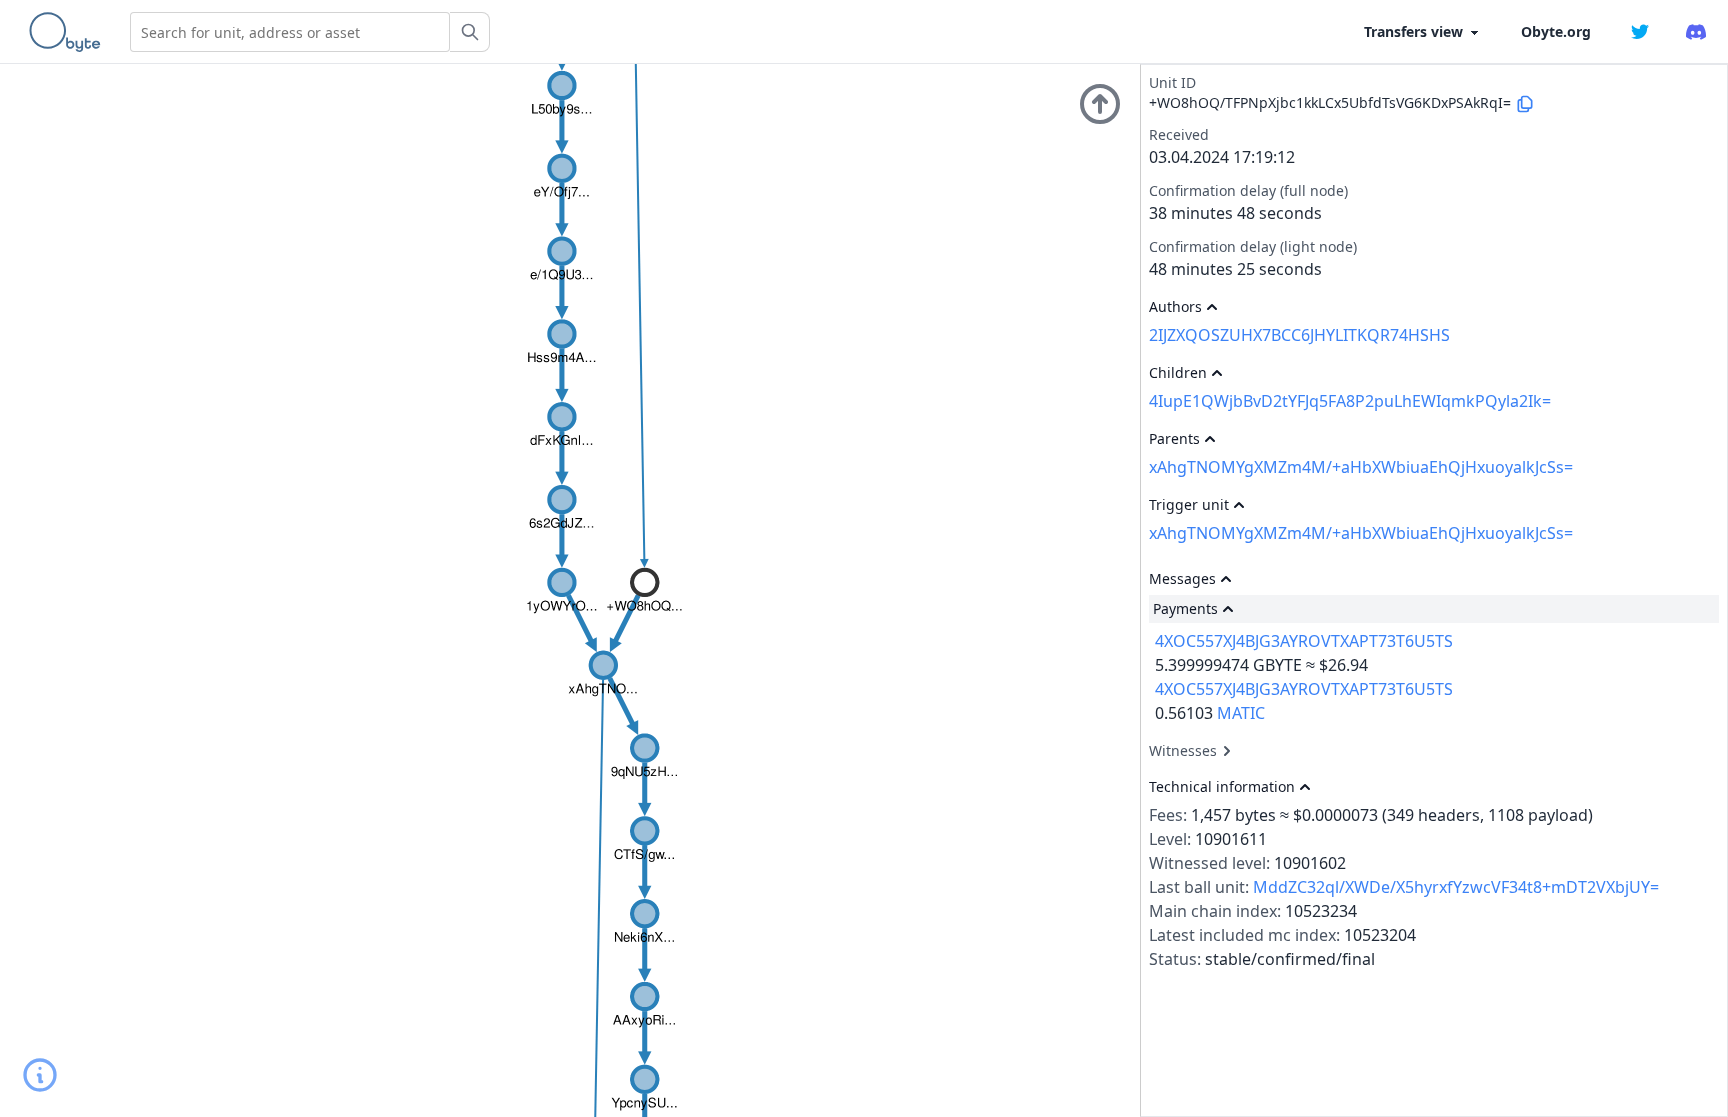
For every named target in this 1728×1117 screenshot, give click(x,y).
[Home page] (69, 32)
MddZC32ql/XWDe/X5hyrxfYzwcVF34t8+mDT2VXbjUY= (1456, 887)
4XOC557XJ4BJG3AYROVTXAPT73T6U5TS (1304, 641)
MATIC (1241, 713)
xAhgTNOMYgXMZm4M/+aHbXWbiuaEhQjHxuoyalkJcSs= (1361, 467)
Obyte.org (1556, 31)
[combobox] (290, 32)
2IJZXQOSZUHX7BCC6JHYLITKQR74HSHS (1299, 335)
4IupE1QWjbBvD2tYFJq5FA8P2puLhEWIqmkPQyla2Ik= (1350, 401)
